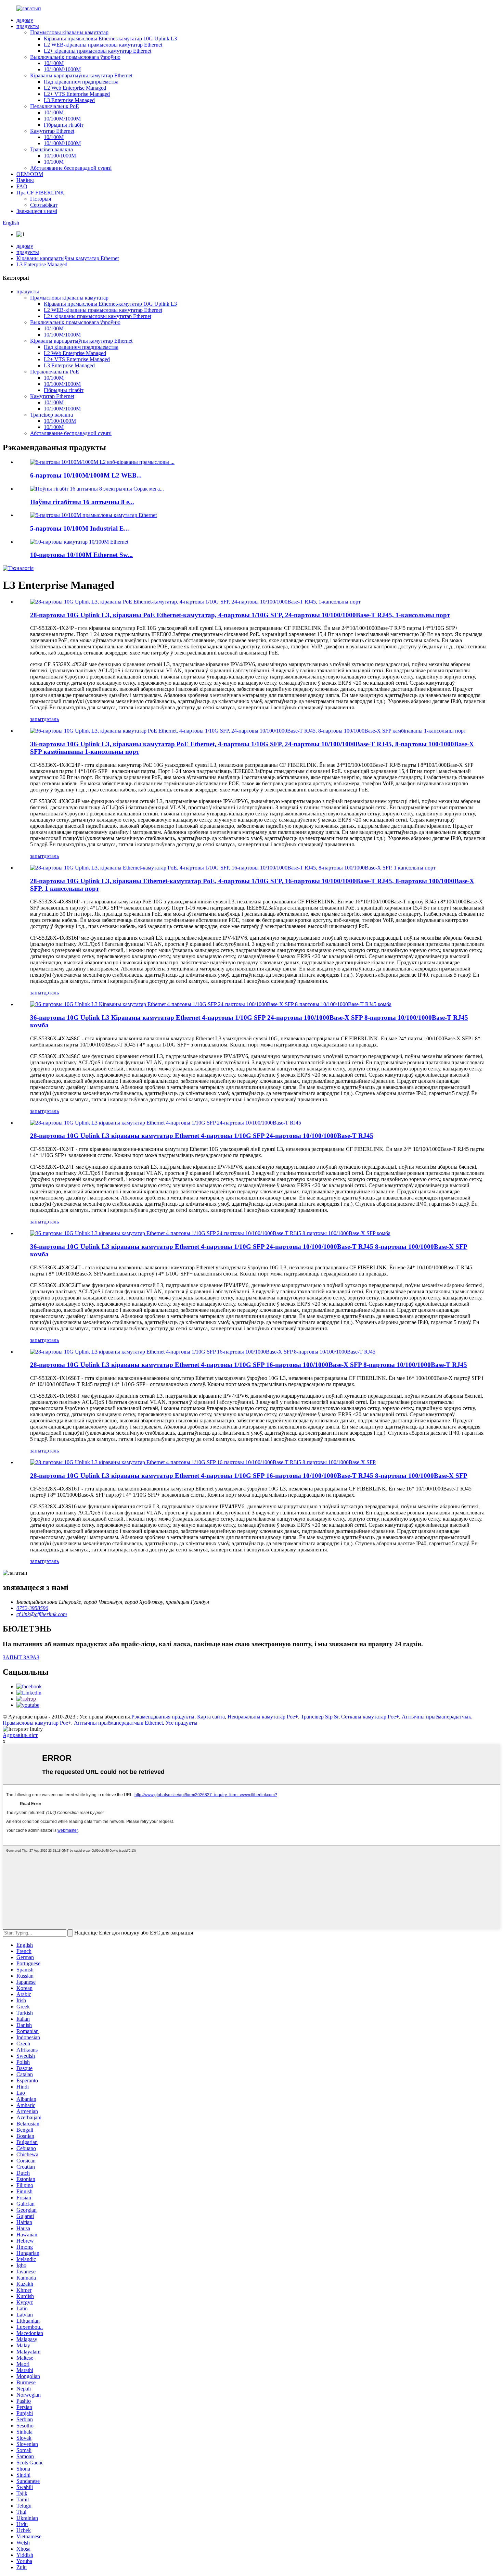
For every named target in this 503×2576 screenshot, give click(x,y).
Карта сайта (211, 1717)
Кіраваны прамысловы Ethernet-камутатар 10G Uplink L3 (110, 39)
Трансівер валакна (51, 149)
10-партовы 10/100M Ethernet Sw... (81, 555)
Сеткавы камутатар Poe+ (370, 1717)
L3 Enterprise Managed (69, 100)
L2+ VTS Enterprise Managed (77, 94)
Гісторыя (41, 199)
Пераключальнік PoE (55, 106)
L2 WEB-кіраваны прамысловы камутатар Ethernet (103, 45)
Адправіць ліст (20, 1735)
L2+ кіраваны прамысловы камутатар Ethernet (98, 51)
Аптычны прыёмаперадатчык (436, 1717)
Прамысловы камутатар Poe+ (37, 1723)
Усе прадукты (182, 1723)
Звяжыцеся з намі (37, 211)
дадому (25, 20)
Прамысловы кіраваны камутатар (69, 32)
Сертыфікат (44, 205)
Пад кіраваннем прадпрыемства (81, 82)
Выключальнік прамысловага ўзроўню (75, 57)
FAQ (22, 186)
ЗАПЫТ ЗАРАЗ (21, 1657)
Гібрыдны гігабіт (64, 125)
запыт (37, 719)
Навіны (25, 180)
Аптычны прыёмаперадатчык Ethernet (118, 1723)
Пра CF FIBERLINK (40, 193)
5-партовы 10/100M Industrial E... (80, 528)
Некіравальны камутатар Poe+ (263, 1717)
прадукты (28, 26)
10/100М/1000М (62, 69)
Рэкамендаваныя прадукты (163, 1717)
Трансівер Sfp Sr (320, 1717)
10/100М (54, 63)
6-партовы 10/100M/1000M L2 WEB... (86, 475)
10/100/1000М (60, 156)
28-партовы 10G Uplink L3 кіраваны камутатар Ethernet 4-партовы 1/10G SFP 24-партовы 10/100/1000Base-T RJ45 (202, 1136)
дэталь (51, 719)
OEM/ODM (30, 174)
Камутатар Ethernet (52, 131)
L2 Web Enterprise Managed (75, 88)
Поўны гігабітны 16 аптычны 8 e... (82, 502)
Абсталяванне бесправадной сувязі (71, 168)
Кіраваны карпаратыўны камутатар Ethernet (81, 75)
